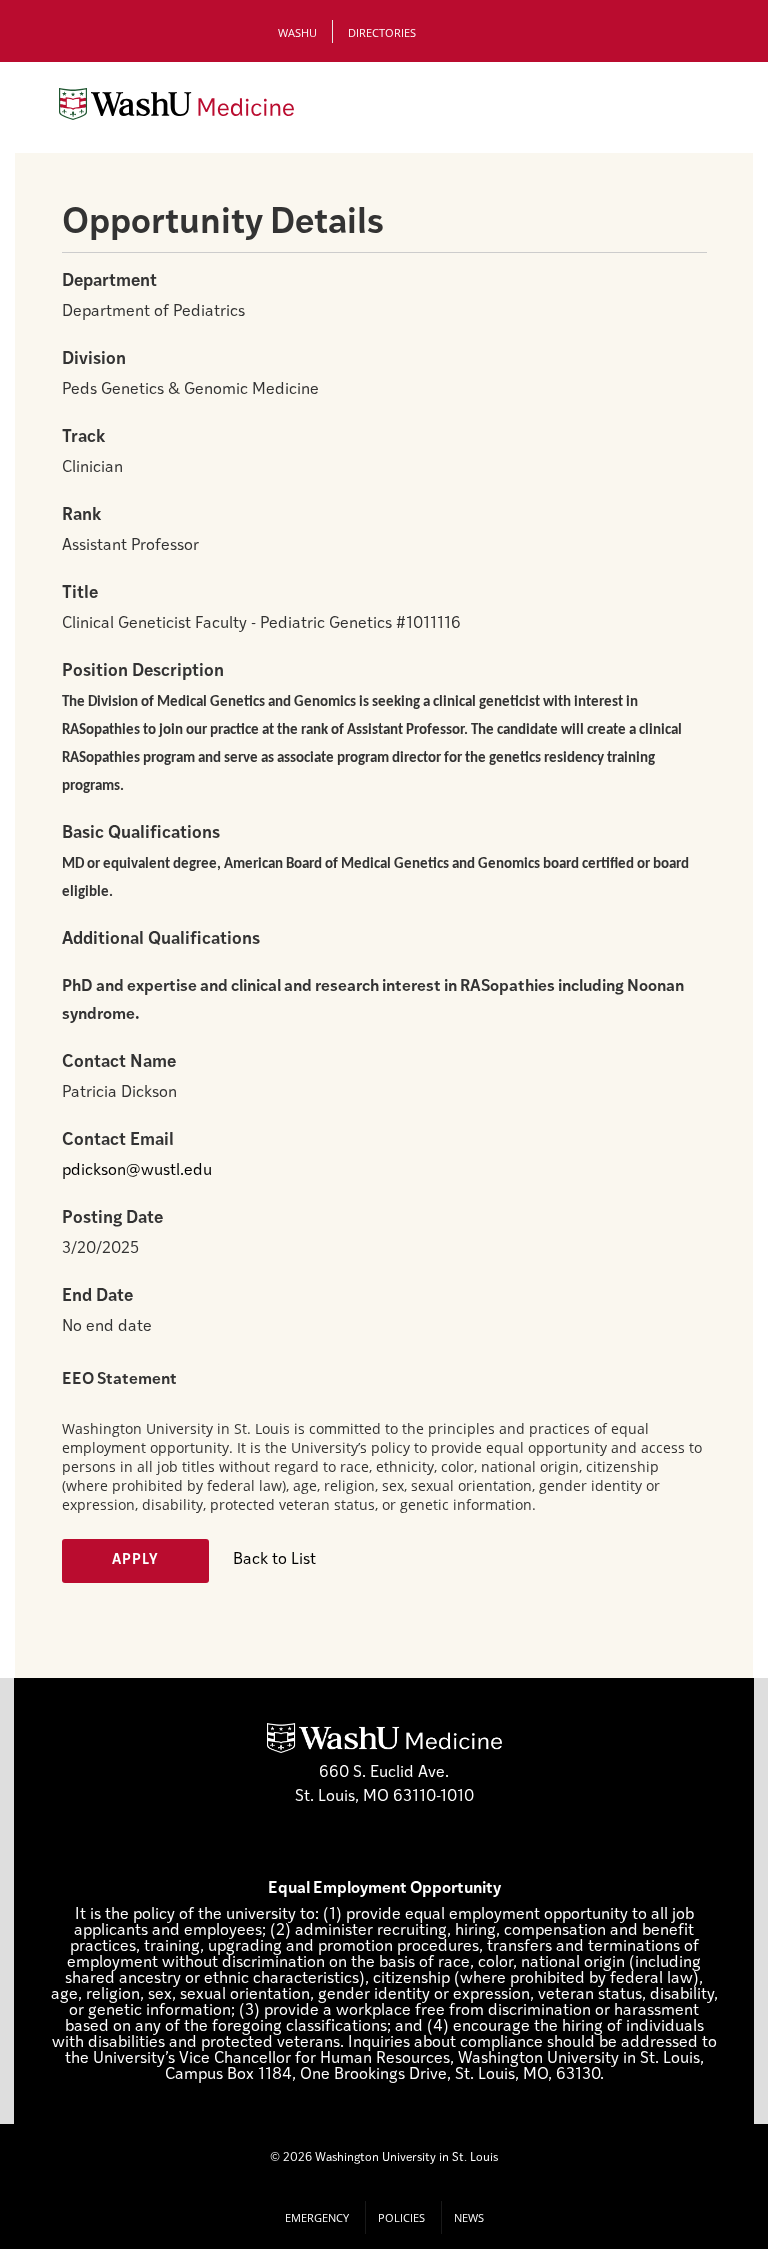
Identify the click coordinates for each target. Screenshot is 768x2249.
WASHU (297, 32)
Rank (81, 515)
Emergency (317, 2217)
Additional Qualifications (161, 939)
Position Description (143, 671)
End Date (97, 1296)
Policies (401, 2217)
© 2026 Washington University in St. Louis (384, 2158)
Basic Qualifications (141, 833)
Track (83, 437)
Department (109, 281)
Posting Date (112, 1218)
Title (80, 593)
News (469, 2217)
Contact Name (119, 1062)
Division (94, 359)
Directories (382, 32)
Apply (135, 1560)
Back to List (274, 1560)
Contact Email (118, 1140)
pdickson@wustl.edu (137, 1171)
